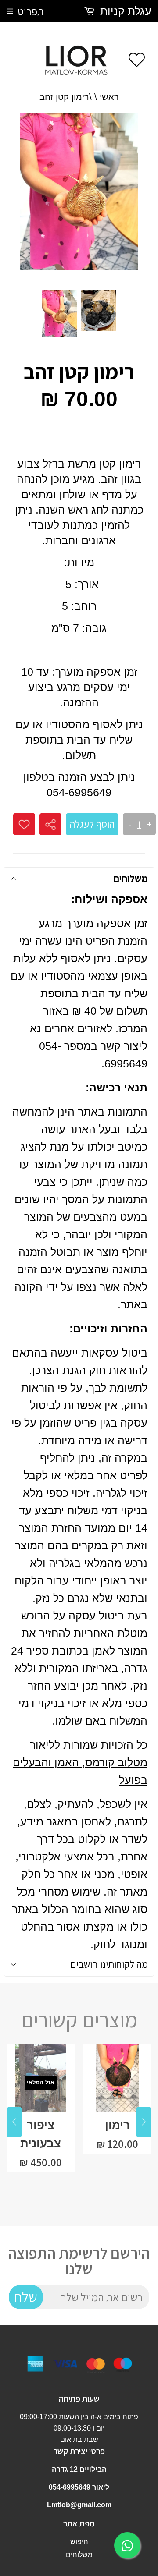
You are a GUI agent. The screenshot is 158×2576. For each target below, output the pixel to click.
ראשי (109, 97)
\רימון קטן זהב (66, 97)
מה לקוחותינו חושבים (109, 1964)
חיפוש (79, 2542)
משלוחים (131, 879)
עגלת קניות (124, 11)
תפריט (31, 11)
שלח (26, 2297)
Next (144, 2122)
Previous (14, 2122)
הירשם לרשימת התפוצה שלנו (79, 2261)
